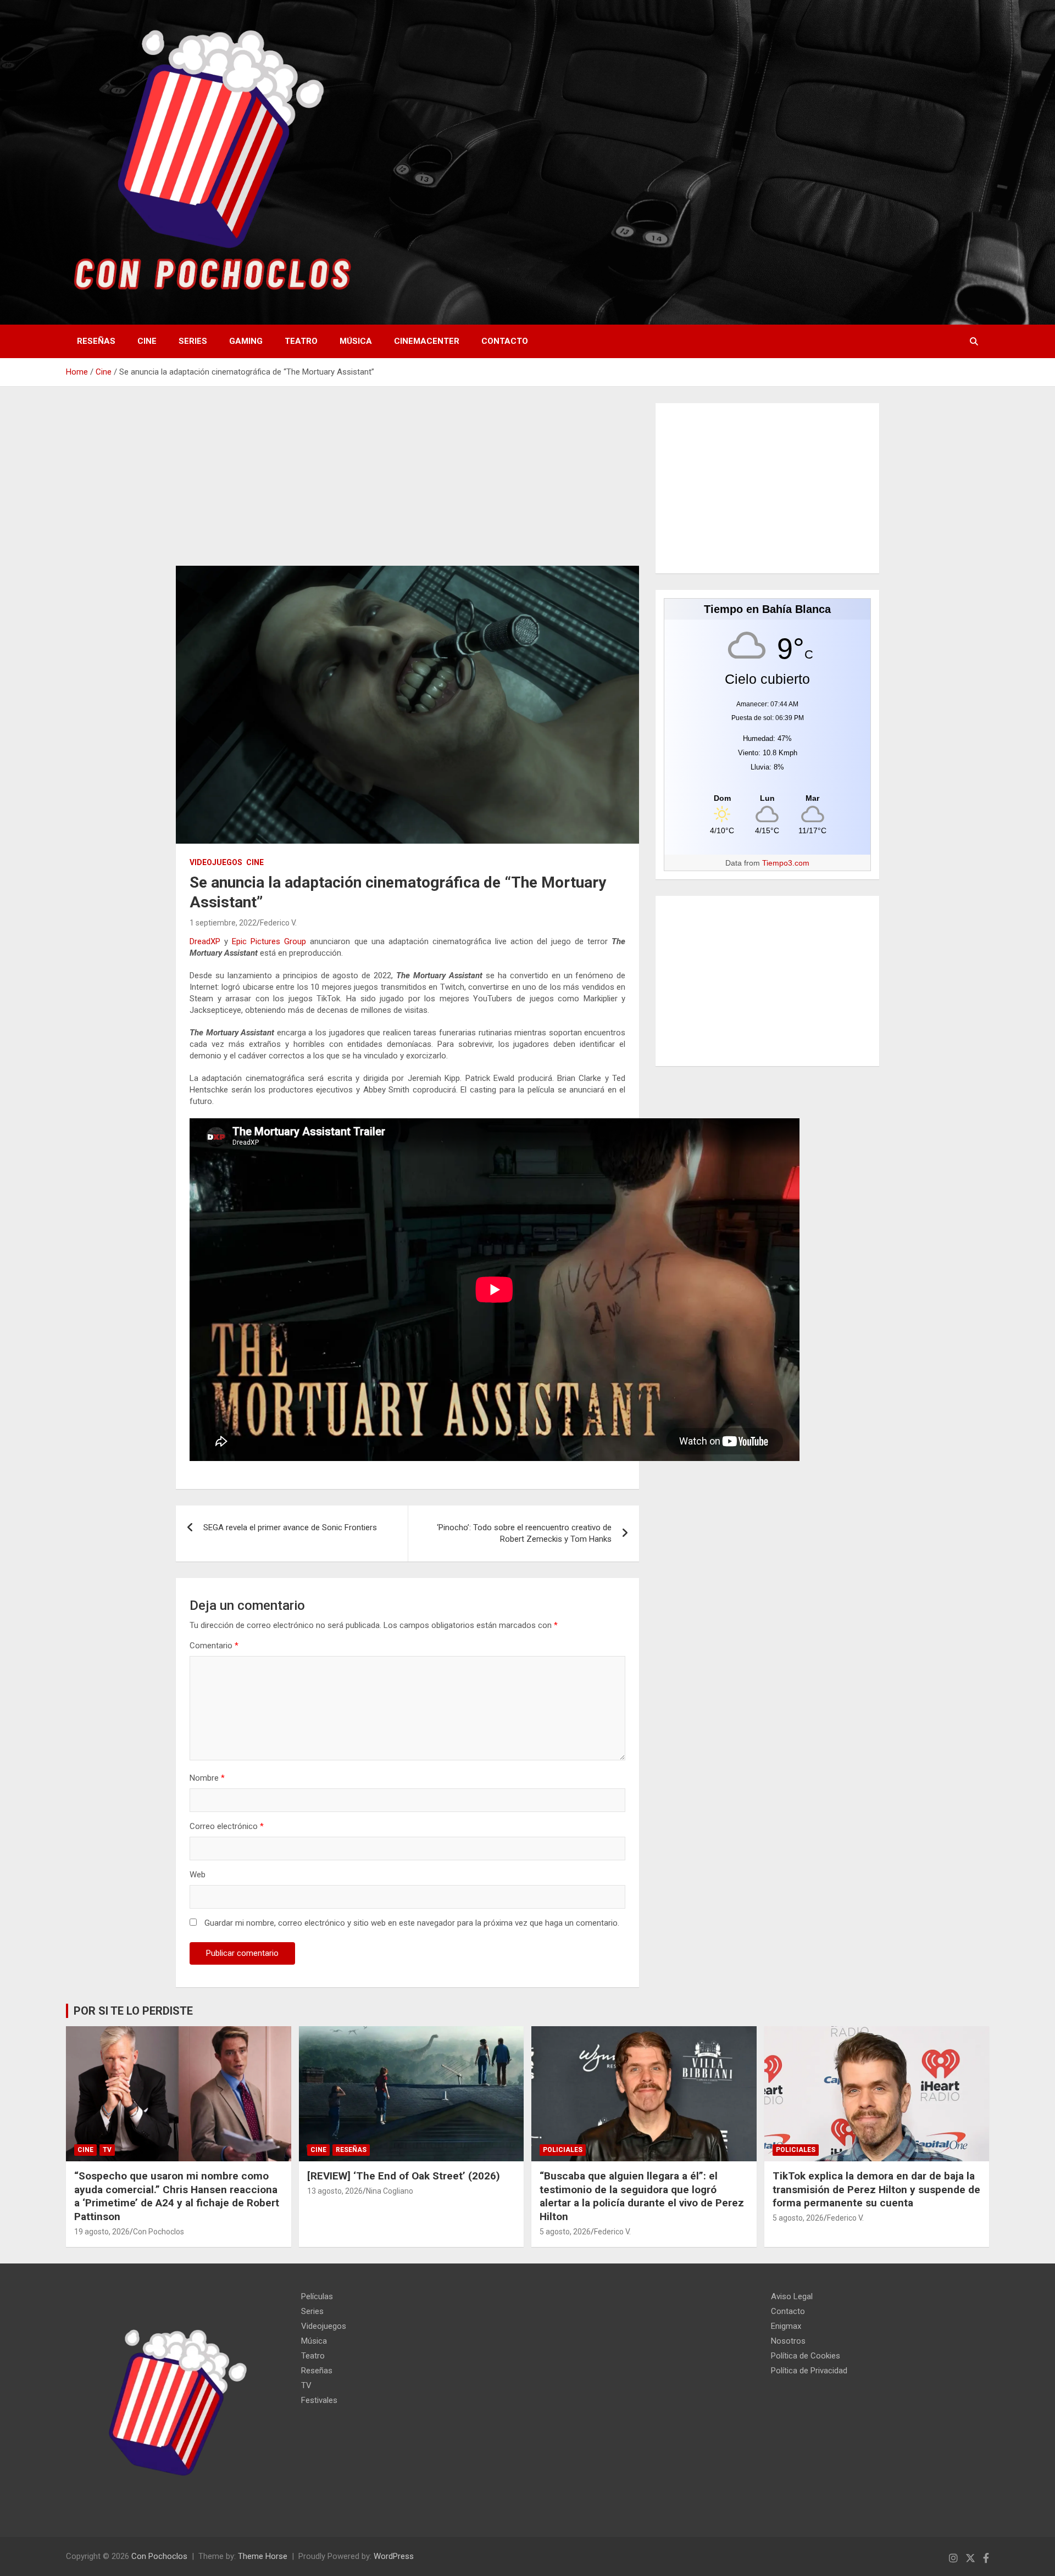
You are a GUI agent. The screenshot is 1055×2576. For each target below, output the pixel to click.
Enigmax (786, 2326)
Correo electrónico (227, 1826)
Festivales (319, 2400)
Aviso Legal (792, 2296)
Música (356, 341)
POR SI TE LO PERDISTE (133, 2011)
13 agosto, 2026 (335, 2191)
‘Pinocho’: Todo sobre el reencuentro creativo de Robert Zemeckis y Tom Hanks (524, 1533)
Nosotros (788, 2341)
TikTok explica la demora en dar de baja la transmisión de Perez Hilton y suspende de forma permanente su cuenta (876, 2189)
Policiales (563, 2150)
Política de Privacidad (809, 2371)
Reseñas (96, 341)
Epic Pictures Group (269, 941)
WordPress (394, 2556)
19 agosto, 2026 (102, 2232)
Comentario (214, 1646)
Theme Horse (263, 2556)
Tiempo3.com (786, 863)
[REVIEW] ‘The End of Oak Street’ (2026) (404, 2176)
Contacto (505, 341)
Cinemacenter (427, 341)
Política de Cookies (806, 2356)
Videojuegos (216, 862)
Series (193, 341)
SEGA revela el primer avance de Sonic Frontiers (290, 1527)
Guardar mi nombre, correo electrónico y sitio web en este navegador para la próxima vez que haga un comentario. (412, 1923)
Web (198, 1875)
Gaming (246, 341)
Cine (147, 341)
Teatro (301, 341)
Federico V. (278, 923)
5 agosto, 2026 (565, 2232)
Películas (317, 2296)
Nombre (207, 1778)
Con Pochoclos (159, 2232)
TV (107, 2150)
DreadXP (205, 941)
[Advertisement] (407, 484)
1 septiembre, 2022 (223, 923)
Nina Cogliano (390, 2191)
